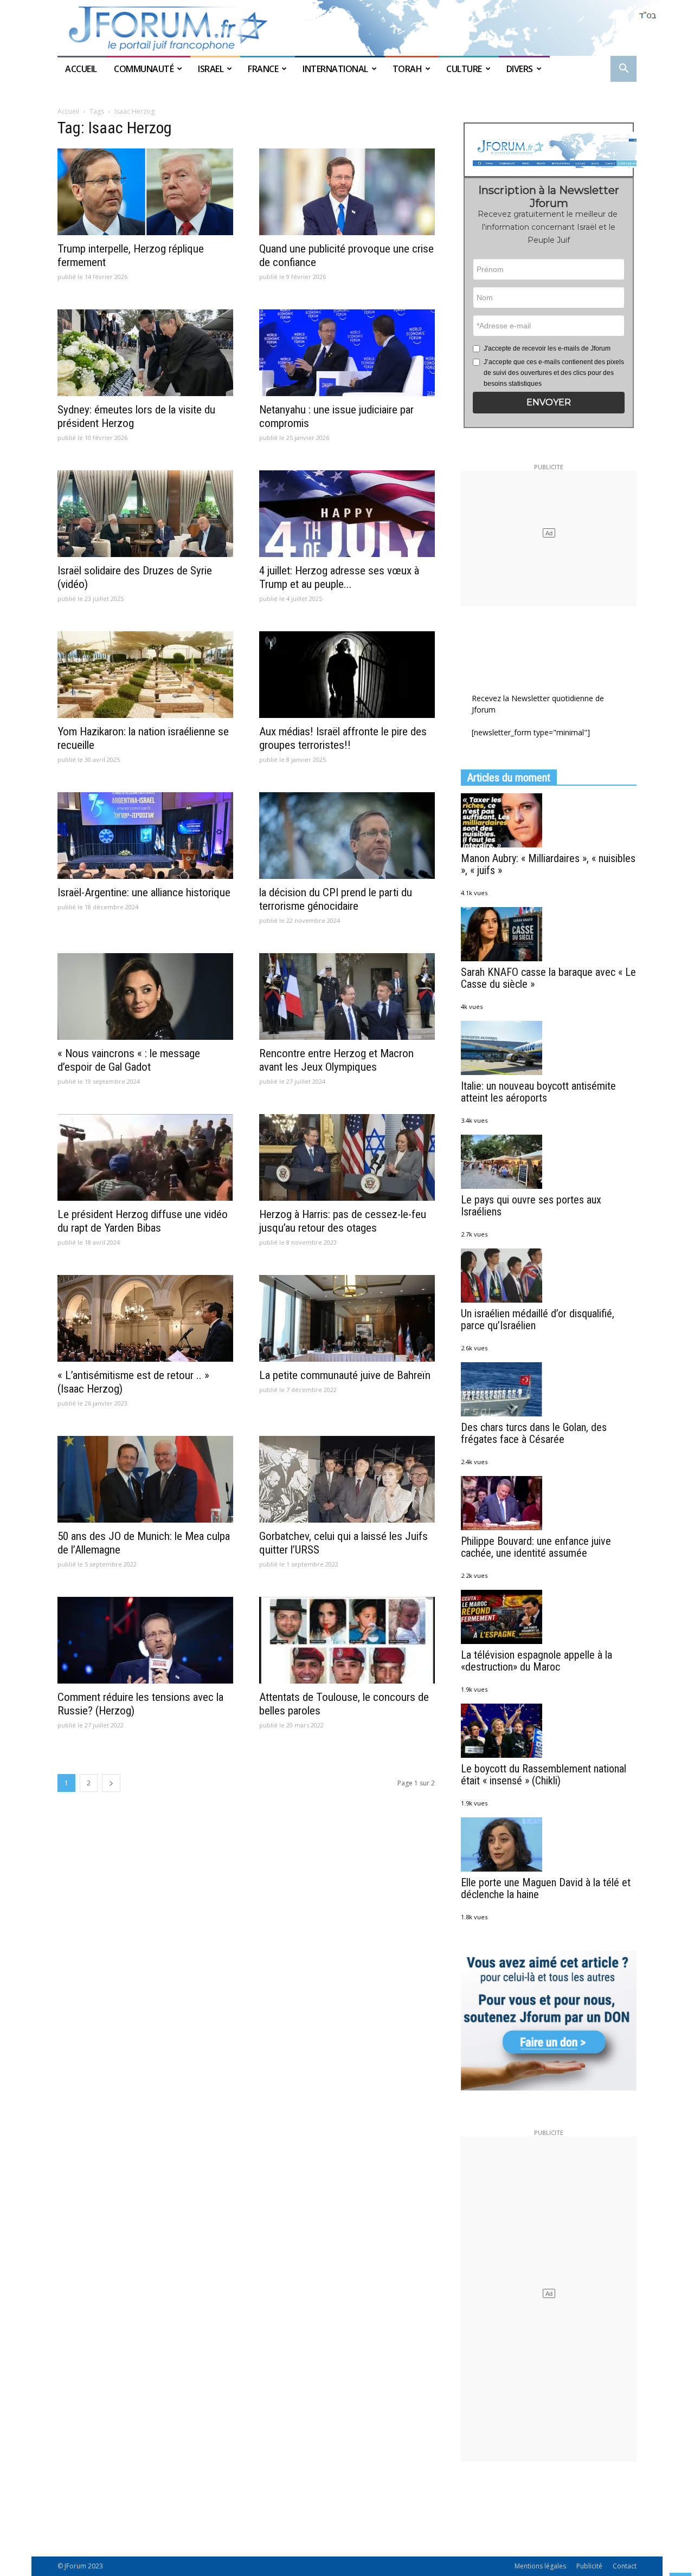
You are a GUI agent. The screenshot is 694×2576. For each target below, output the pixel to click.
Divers (520, 69)
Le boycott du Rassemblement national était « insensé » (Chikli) (544, 1775)
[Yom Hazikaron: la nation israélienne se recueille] (145, 675)
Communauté (144, 69)
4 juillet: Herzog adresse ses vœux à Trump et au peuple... (339, 577)
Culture (464, 69)
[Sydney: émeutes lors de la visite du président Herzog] (145, 353)
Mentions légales (540, 2566)
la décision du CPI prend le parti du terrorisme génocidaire (336, 899)
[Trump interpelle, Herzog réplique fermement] (145, 192)
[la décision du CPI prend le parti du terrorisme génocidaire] (347, 836)
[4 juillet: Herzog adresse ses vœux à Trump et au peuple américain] (347, 514)
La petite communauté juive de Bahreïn (345, 1375)
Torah (407, 69)
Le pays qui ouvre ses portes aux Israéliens (531, 1206)
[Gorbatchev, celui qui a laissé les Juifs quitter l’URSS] (347, 1479)
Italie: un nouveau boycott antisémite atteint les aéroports (538, 1092)
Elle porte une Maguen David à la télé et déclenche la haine (546, 1888)
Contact (625, 2566)
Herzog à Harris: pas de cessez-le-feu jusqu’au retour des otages (343, 1221)
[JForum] (347, 28)
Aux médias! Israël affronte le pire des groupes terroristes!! (343, 738)
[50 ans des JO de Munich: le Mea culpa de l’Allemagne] (145, 1479)
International (335, 69)
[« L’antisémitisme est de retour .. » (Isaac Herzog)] (145, 1318)
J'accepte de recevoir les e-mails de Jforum (547, 348)
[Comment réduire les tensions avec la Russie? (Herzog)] (145, 1640)
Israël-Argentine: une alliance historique (144, 892)
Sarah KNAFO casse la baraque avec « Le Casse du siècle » (548, 978)
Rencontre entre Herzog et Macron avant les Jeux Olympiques (336, 1060)
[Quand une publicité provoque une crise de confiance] (347, 192)
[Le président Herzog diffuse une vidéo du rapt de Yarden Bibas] (145, 1157)
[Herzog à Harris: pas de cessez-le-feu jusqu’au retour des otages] (347, 1157)
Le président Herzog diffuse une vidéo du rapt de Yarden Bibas (143, 1221)
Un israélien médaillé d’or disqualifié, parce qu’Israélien (538, 1319)
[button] (624, 70)
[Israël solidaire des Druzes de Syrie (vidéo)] (145, 514)
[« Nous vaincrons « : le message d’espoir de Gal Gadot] (145, 996)
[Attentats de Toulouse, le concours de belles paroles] (347, 1640)
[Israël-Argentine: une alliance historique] (145, 836)
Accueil (82, 69)
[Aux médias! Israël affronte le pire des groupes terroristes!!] (347, 675)
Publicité (589, 2566)
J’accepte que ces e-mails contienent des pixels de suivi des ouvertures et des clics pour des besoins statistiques (554, 373)
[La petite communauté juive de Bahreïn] (347, 1318)
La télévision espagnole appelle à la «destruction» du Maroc (536, 1661)
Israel (211, 69)
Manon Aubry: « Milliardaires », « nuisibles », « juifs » (548, 864)
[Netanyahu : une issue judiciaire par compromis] (347, 353)
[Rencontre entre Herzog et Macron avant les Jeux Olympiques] (347, 996)
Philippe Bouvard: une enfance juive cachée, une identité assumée (536, 1547)
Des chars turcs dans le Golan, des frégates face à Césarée (534, 1433)
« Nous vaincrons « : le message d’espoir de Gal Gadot (129, 1060)
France (263, 69)
